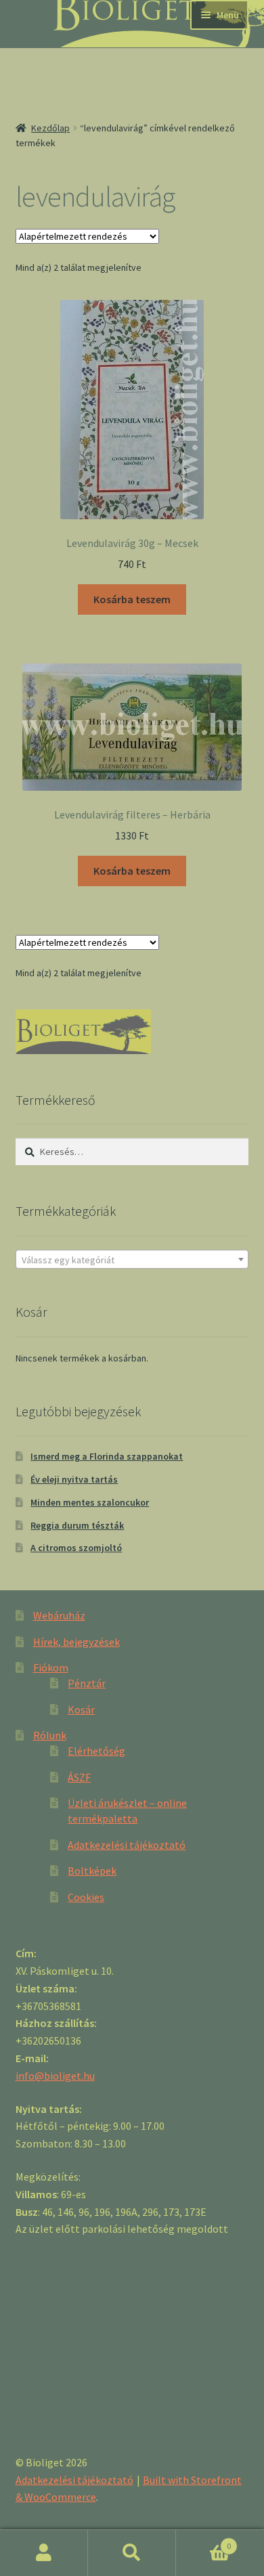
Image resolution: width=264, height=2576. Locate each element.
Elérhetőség (96, 1751)
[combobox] (132, 1259)
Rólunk (50, 1735)
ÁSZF (79, 1777)
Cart (203, 2541)
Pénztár (87, 1683)
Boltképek (92, 1871)
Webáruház (59, 1615)
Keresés (132, 2553)
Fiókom (51, 1667)
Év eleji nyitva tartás (74, 1479)
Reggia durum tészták (77, 1525)
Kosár (81, 1709)
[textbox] (132, 1260)
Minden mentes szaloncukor (90, 1502)
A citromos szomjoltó (76, 1548)
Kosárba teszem (132, 599)
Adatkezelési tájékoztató (127, 1845)
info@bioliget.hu (55, 2076)
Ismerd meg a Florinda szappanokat (107, 1456)
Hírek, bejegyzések (76, 1642)
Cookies (86, 1897)
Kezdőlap (50, 128)
